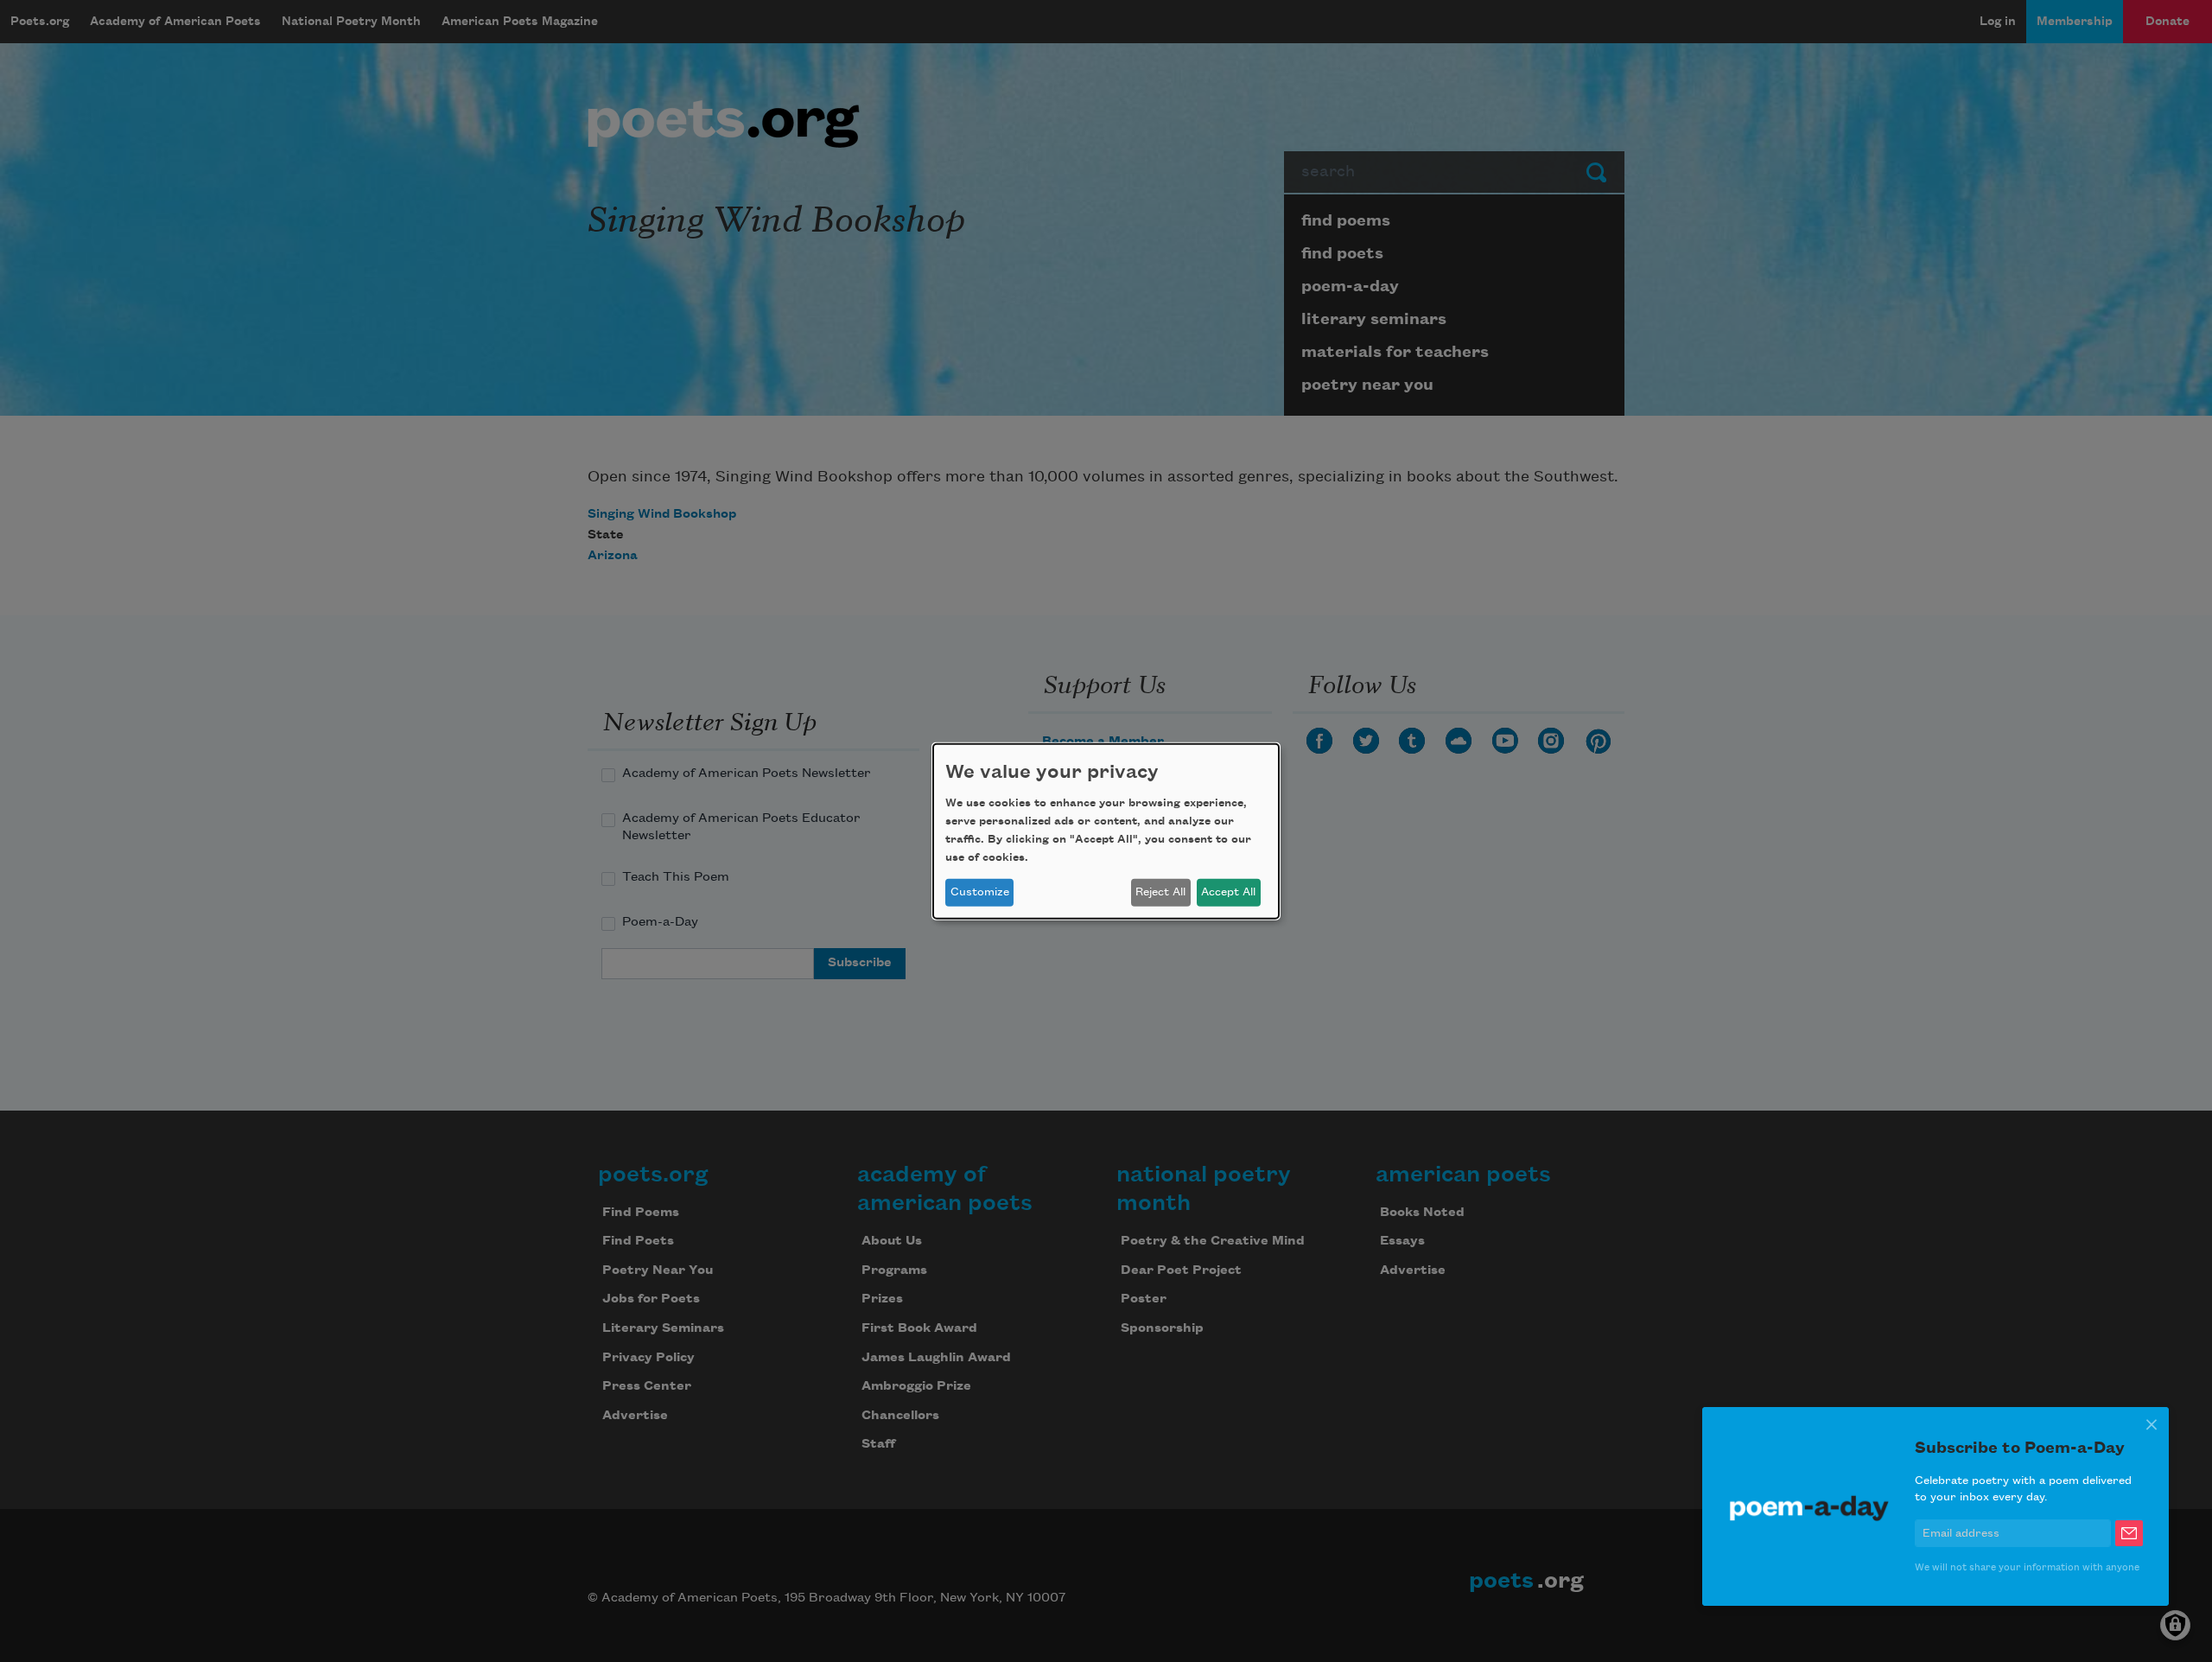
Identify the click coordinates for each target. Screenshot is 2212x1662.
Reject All (1160, 892)
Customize (980, 892)
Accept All (1228, 892)
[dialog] (1106, 831)
